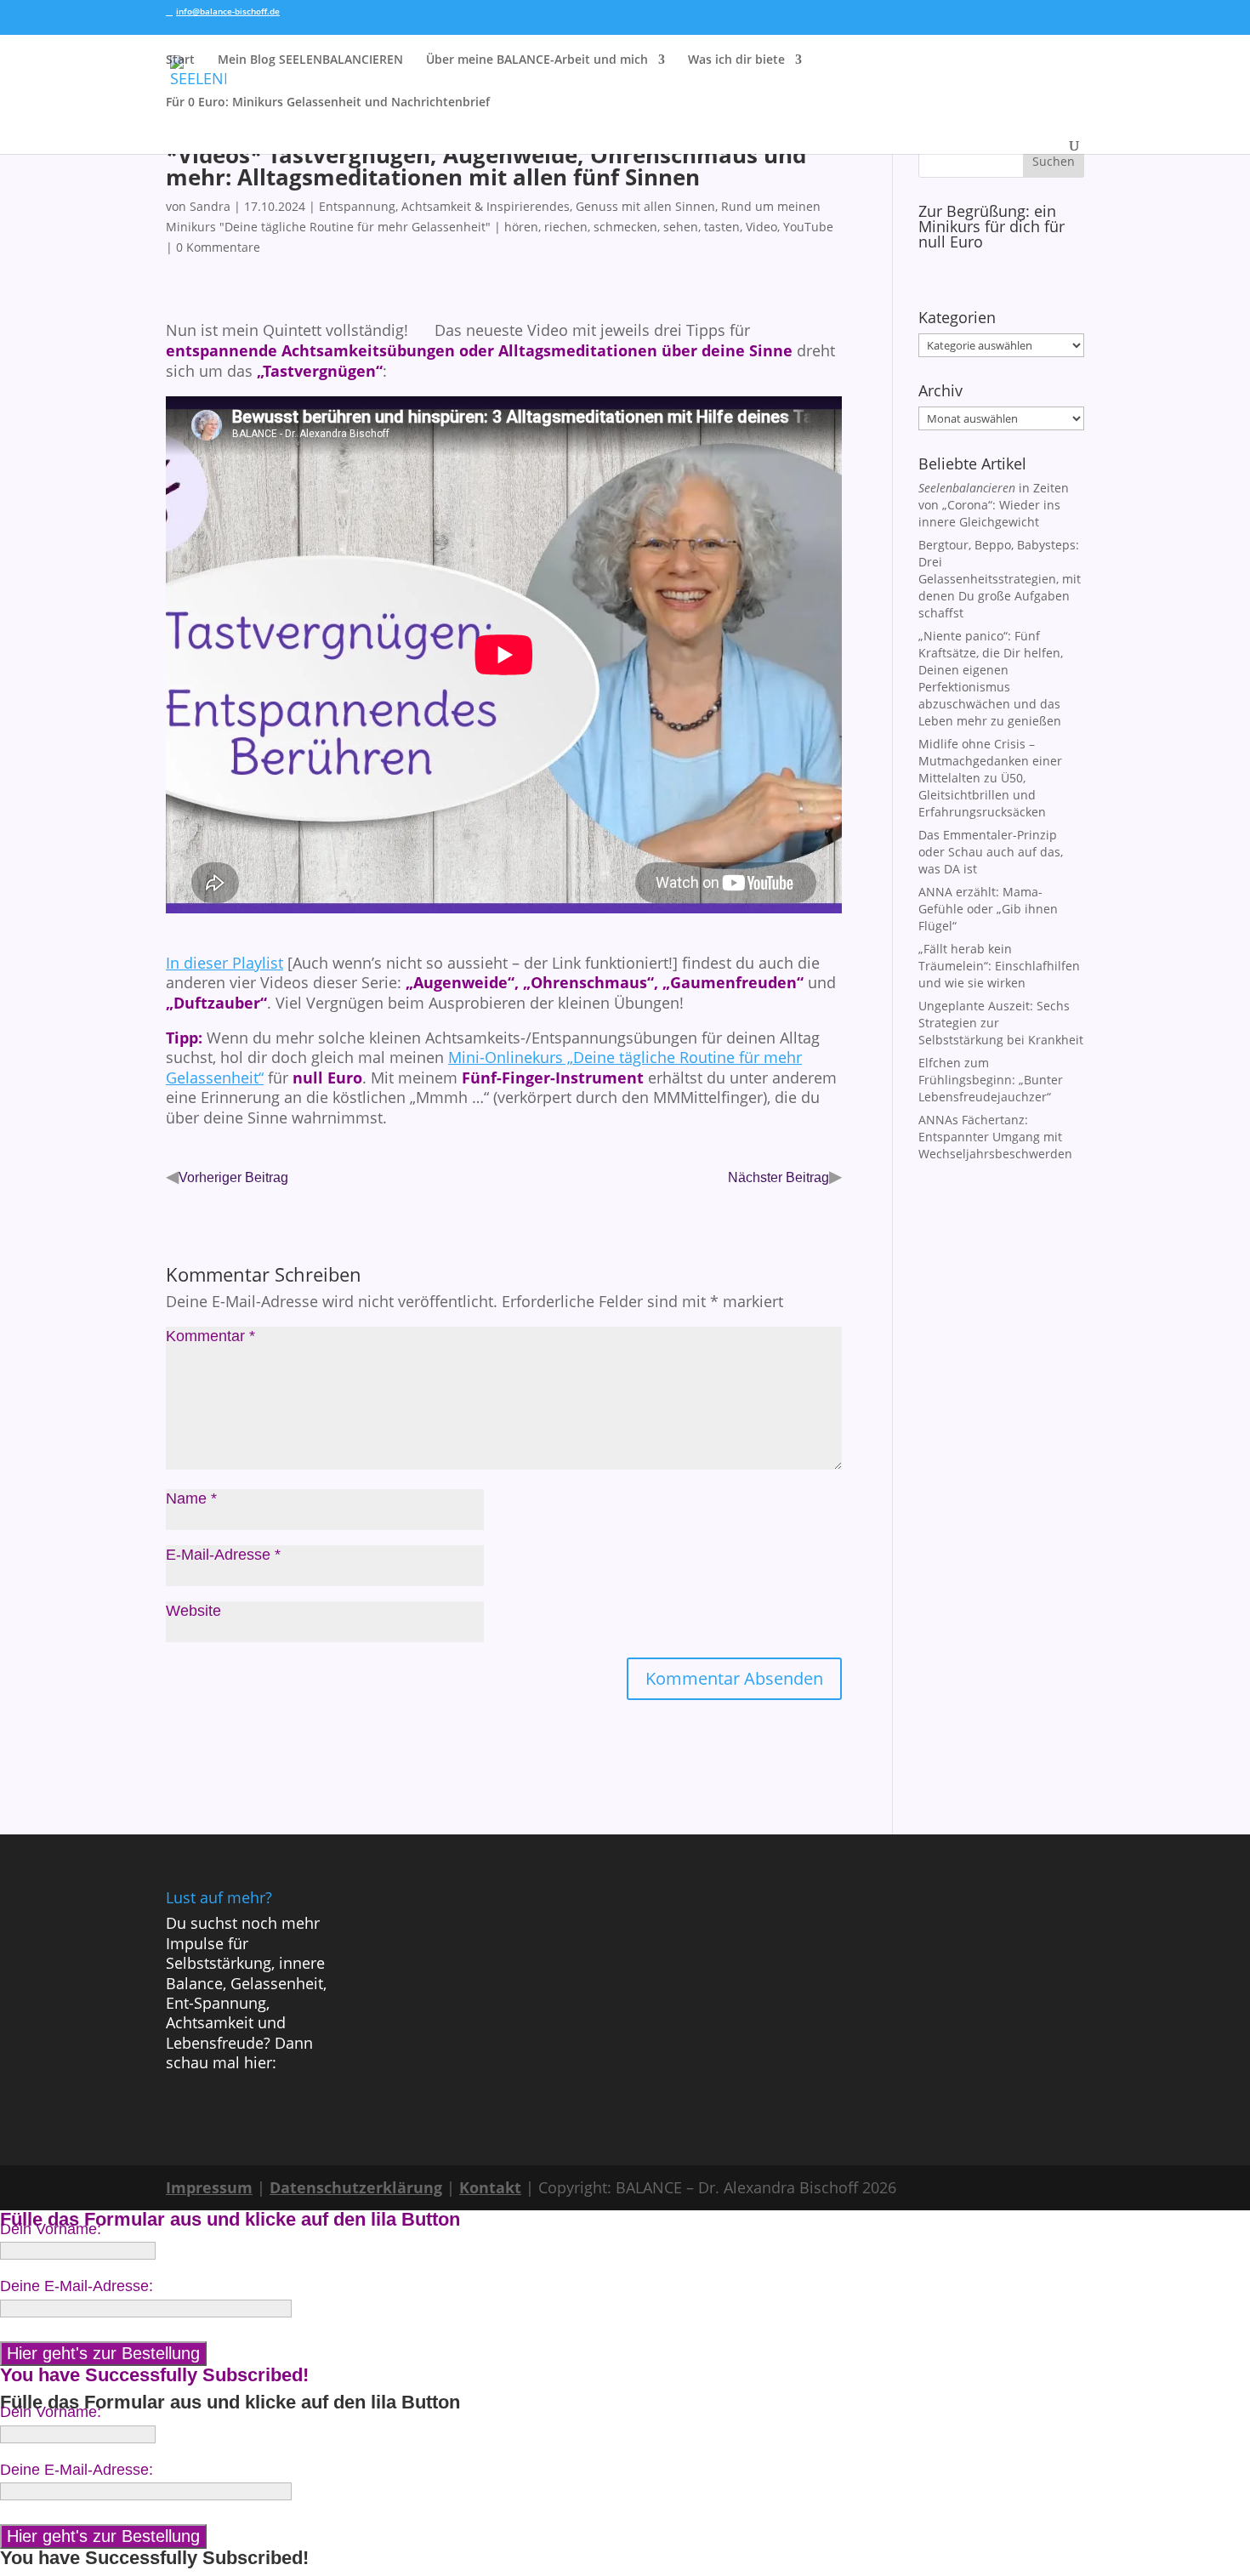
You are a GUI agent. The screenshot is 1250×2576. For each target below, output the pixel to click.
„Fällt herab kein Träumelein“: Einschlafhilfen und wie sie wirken (999, 966)
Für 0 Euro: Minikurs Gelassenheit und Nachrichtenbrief (328, 103)
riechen (566, 227)
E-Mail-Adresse (223, 1555)
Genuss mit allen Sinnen (645, 206)
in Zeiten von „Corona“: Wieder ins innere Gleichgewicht (994, 505)
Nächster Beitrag (778, 1177)
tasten (722, 227)
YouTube (808, 227)
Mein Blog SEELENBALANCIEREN (310, 60)
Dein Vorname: (51, 2229)
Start (180, 60)
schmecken (625, 227)
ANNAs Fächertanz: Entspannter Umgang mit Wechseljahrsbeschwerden (995, 1137)
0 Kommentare (218, 247)
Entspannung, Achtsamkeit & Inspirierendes (444, 206)
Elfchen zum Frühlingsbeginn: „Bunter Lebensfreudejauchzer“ (991, 1080)
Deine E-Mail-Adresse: (77, 2286)
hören (521, 227)
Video (761, 227)
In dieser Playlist (224, 963)
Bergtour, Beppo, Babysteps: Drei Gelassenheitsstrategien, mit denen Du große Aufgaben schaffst (1000, 579)
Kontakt (490, 2187)
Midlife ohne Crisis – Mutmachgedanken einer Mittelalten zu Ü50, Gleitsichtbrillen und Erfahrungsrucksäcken (990, 778)
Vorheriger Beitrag (233, 1177)
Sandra (210, 206)
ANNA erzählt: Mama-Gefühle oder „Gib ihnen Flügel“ (988, 909)
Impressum (209, 2187)
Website (193, 1611)
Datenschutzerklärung (356, 2187)
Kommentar (210, 1336)
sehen (681, 227)
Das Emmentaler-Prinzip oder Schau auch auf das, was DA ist (991, 852)
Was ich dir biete (736, 60)
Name (191, 1498)
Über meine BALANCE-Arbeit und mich (537, 60)
